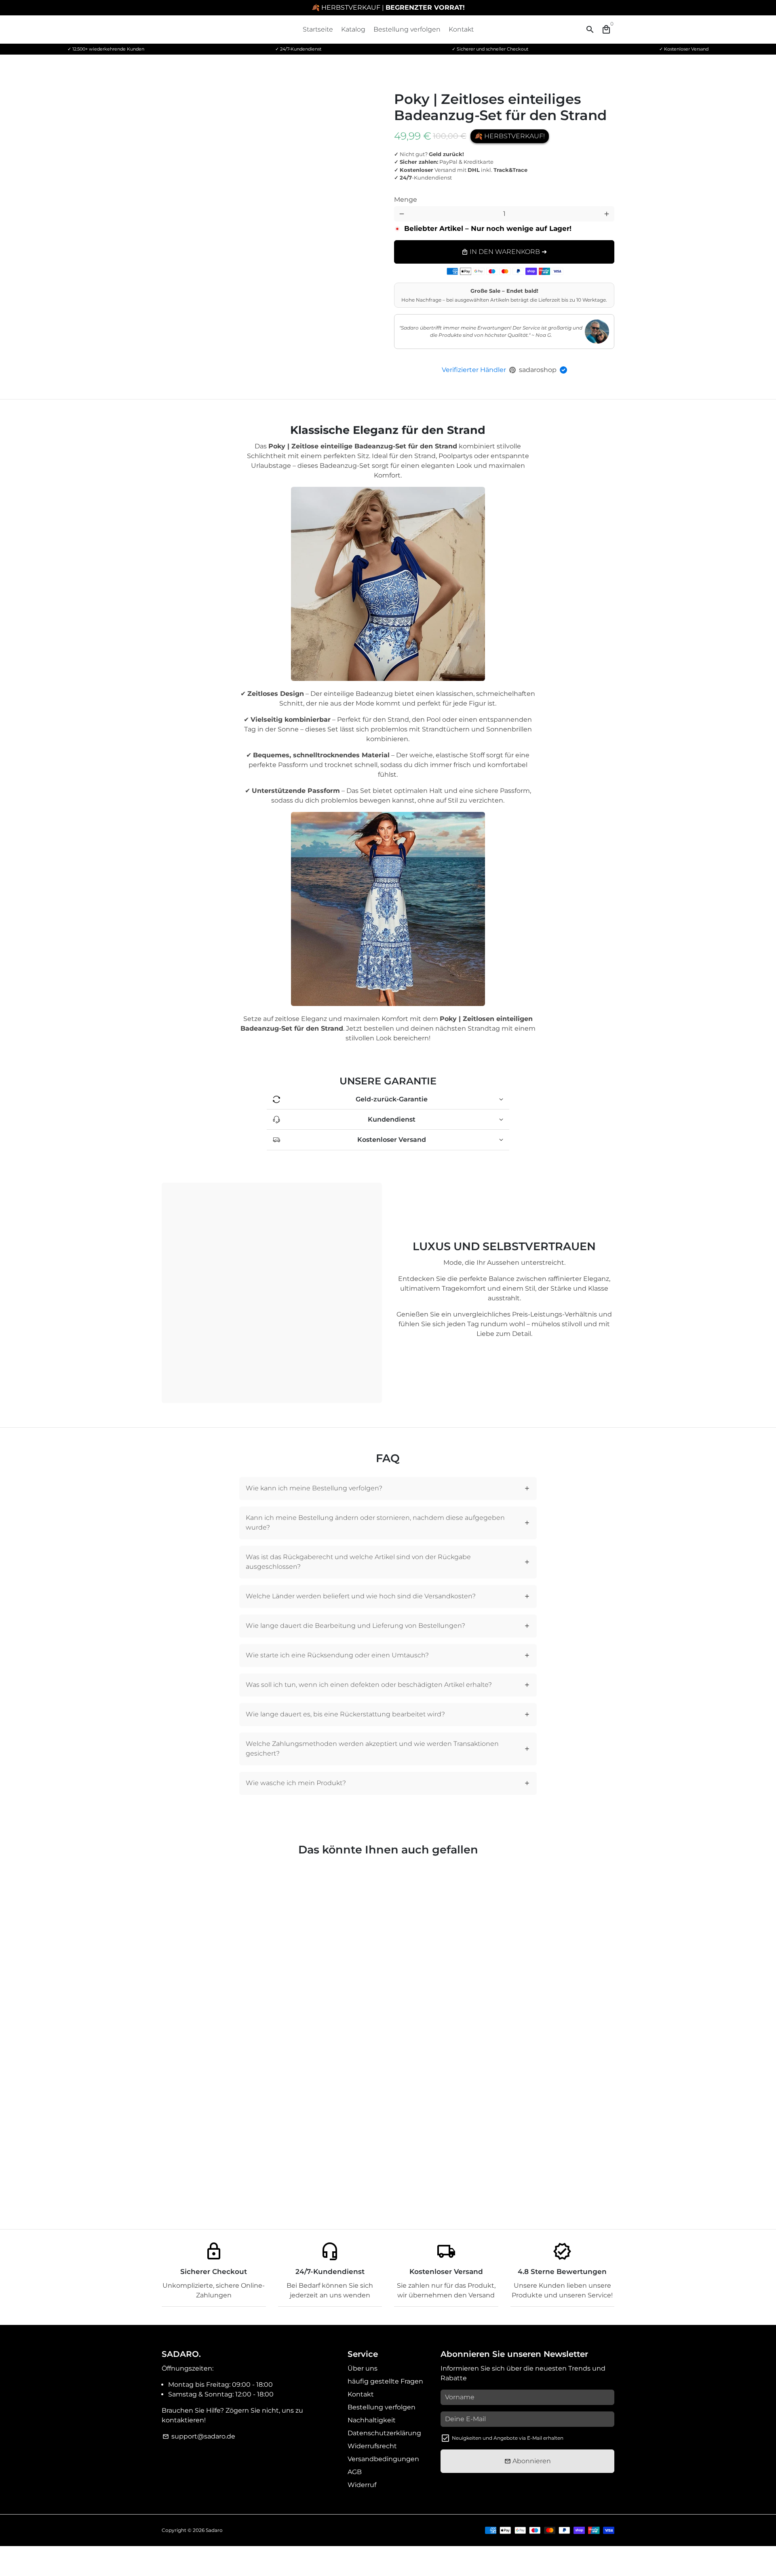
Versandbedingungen (383, 2459)
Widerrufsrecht (372, 2446)
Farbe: (412, 193)
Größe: (521, 193)
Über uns (363, 2368)
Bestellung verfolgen (407, 29)
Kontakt (461, 29)
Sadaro (214, 2530)
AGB (355, 2472)
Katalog (353, 29)
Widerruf (362, 2485)
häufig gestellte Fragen (385, 2381)
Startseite (318, 29)
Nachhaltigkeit (372, 2420)
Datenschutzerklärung (384, 2433)
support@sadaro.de (199, 2436)
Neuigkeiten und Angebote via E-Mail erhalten (508, 2438)
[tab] (388, 1489)
